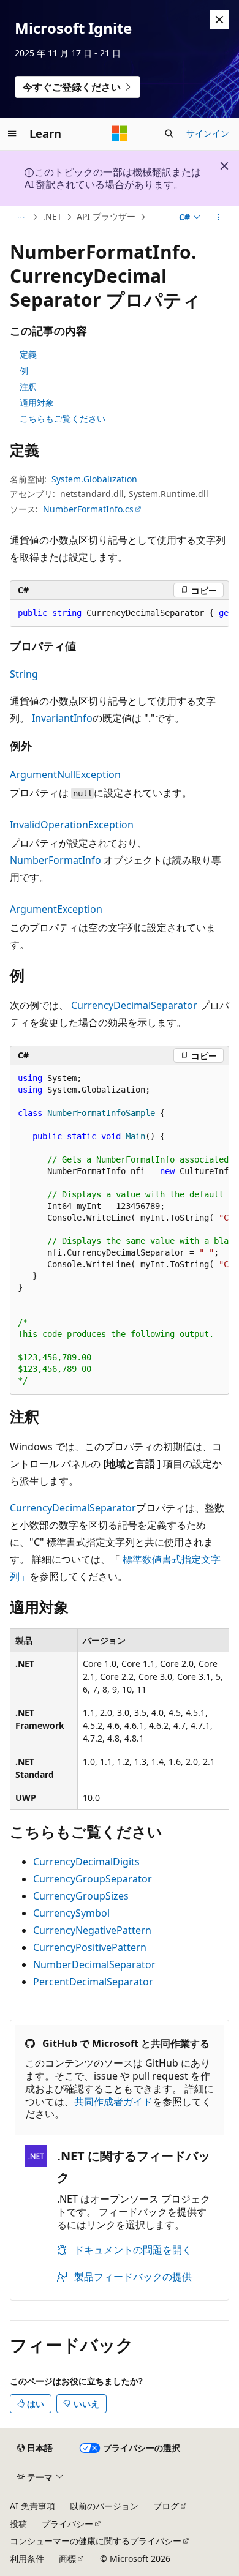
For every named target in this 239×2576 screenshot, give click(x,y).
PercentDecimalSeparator (93, 1982)
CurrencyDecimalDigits (86, 1862)
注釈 (28, 387)
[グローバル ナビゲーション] (12, 133)
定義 (28, 354)
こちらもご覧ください (63, 418)
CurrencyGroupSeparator (93, 1879)
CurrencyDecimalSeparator (134, 1005)
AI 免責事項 (32, 2506)
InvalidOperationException (72, 825)
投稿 (18, 2524)
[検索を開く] (169, 133)
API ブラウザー (106, 216)
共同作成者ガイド (113, 2102)
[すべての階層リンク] (21, 217)
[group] (120, 613)
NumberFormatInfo (55, 860)
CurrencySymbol (71, 1913)
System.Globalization (94, 479)
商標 (67, 2559)
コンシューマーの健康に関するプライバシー (96, 2541)
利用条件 (27, 2559)
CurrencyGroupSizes (81, 1896)
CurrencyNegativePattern (92, 1930)
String (24, 674)
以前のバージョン (104, 2506)
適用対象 (37, 402)
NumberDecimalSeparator (94, 1964)
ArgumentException (56, 909)
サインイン (208, 133)
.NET (52, 216)
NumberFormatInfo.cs (88, 509)
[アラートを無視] (219, 20)
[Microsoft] (120, 133)
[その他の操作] (218, 217)
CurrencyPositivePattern (90, 1947)
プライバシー (67, 2524)
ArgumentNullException (65, 774)
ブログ (166, 2506)
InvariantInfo (62, 718)
